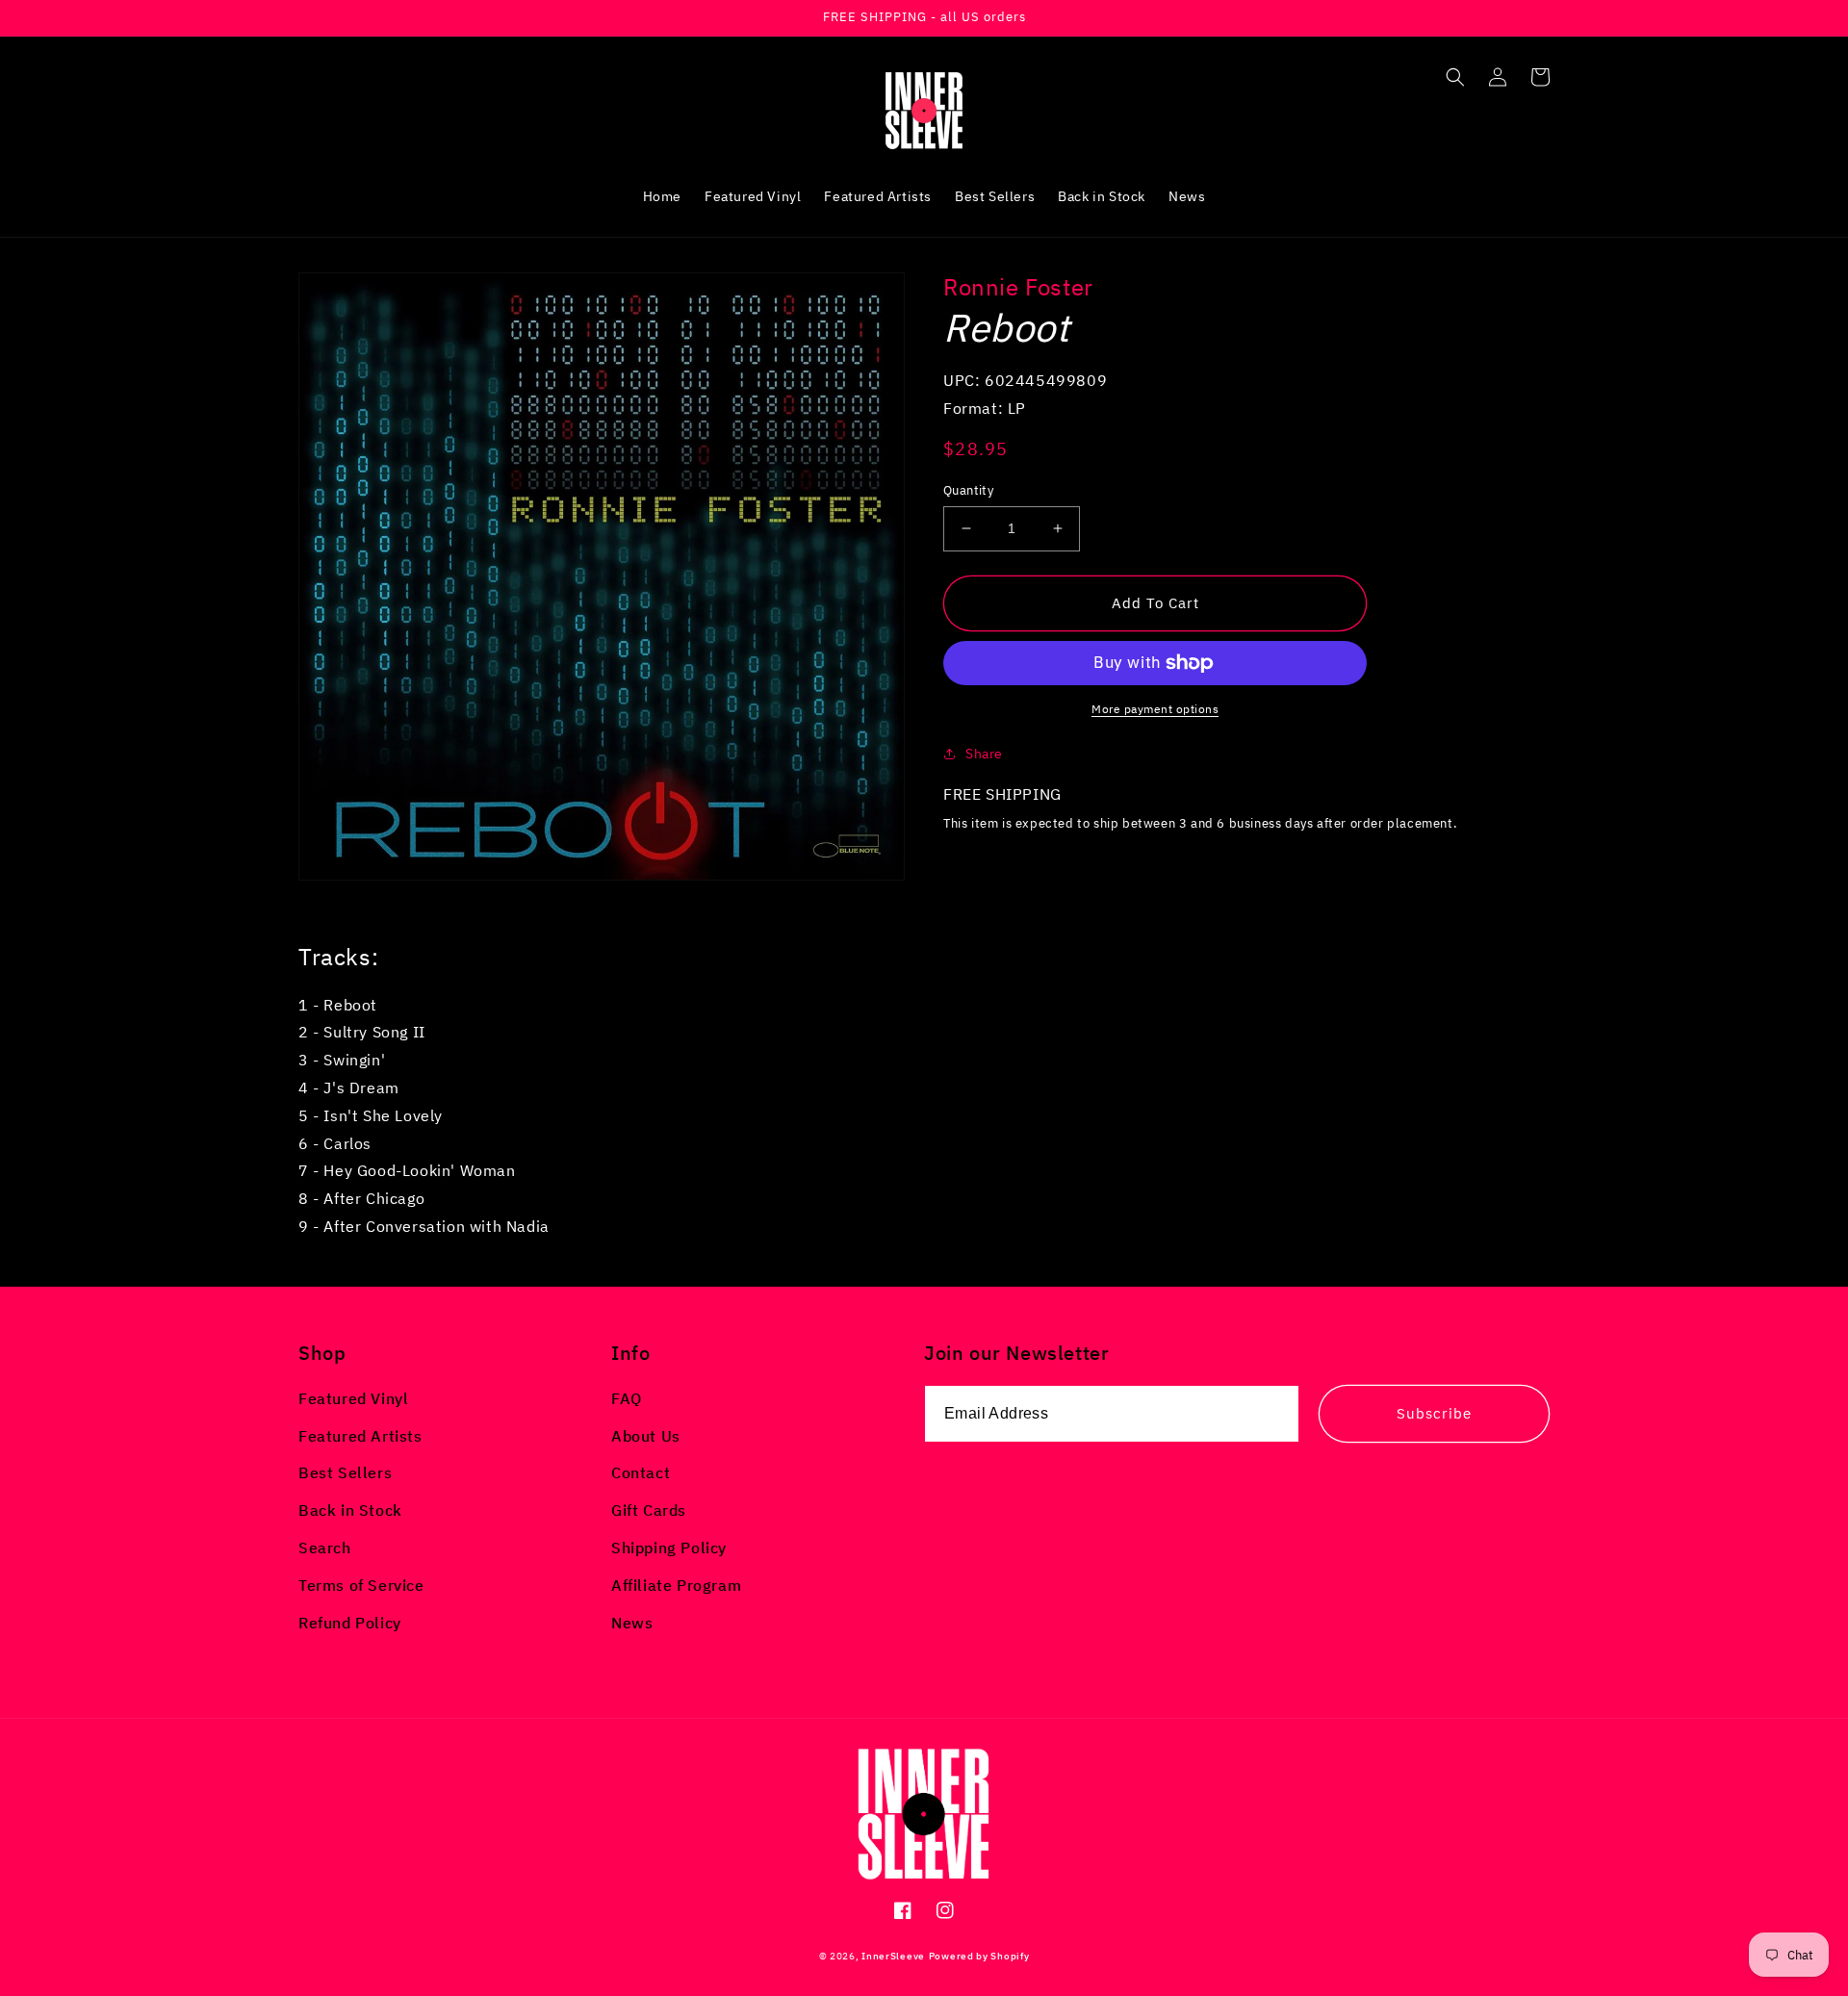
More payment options (1155, 709)
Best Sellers (345, 1472)
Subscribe (1434, 1413)
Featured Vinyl (353, 1398)
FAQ (627, 1398)
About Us (646, 1436)
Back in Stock (350, 1510)
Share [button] (984, 754)
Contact (641, 1472)
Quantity (968, 490)
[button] (1455, 77)
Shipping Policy (669, 1548)
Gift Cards (649, 1510)
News (632, 1623)
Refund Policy (350, 1623)
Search (325, 1548)
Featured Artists (360, 1436)
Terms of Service (361, 1585)
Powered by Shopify (979, 1956)
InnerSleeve (893, 1956)
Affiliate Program (676, 1585)
